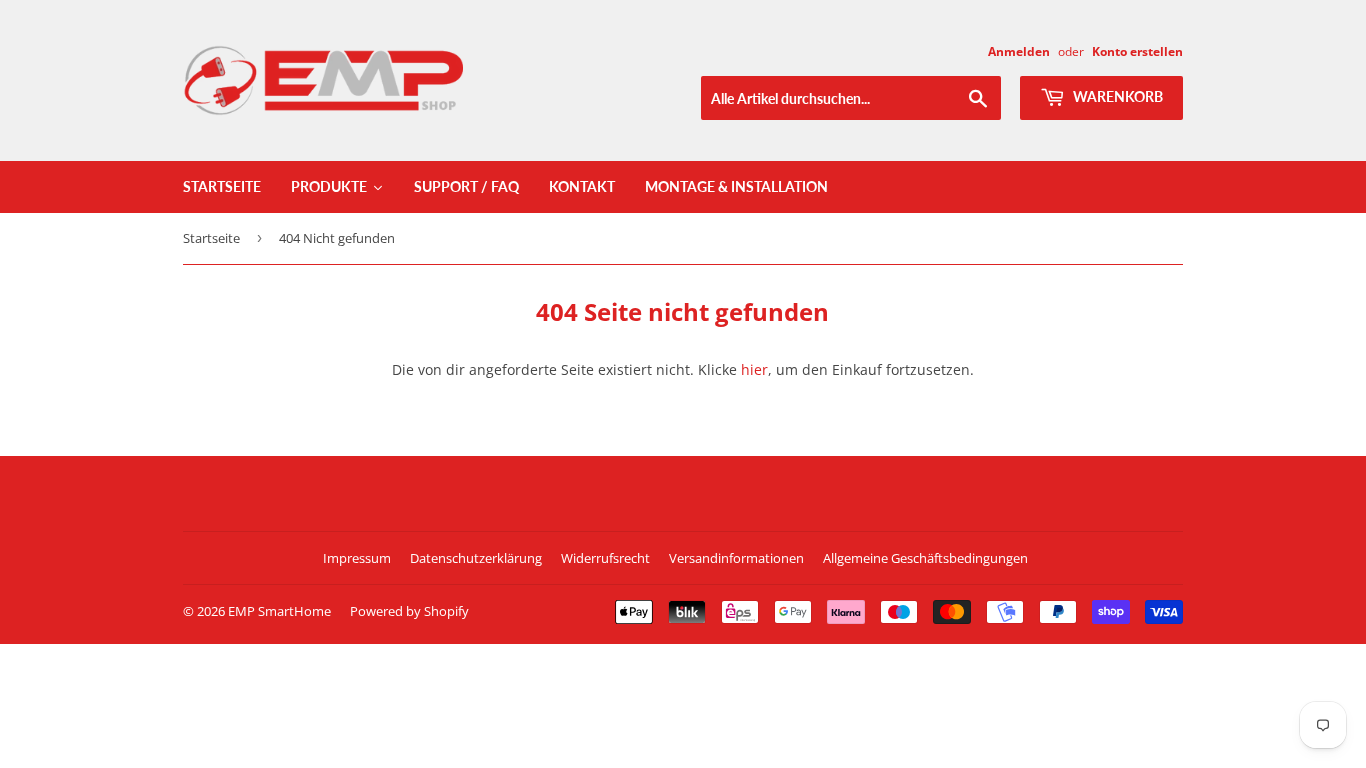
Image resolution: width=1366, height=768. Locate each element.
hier (754, 369)
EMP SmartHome (279, 611)
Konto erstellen (1137, 51)
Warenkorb (1116, 96)
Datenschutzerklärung (476, 558)
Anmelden (1019, 51)
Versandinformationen (736, 558)
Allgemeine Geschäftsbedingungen (925, 558)
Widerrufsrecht (605, 558)
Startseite (211, 238)
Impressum (357, 558)
